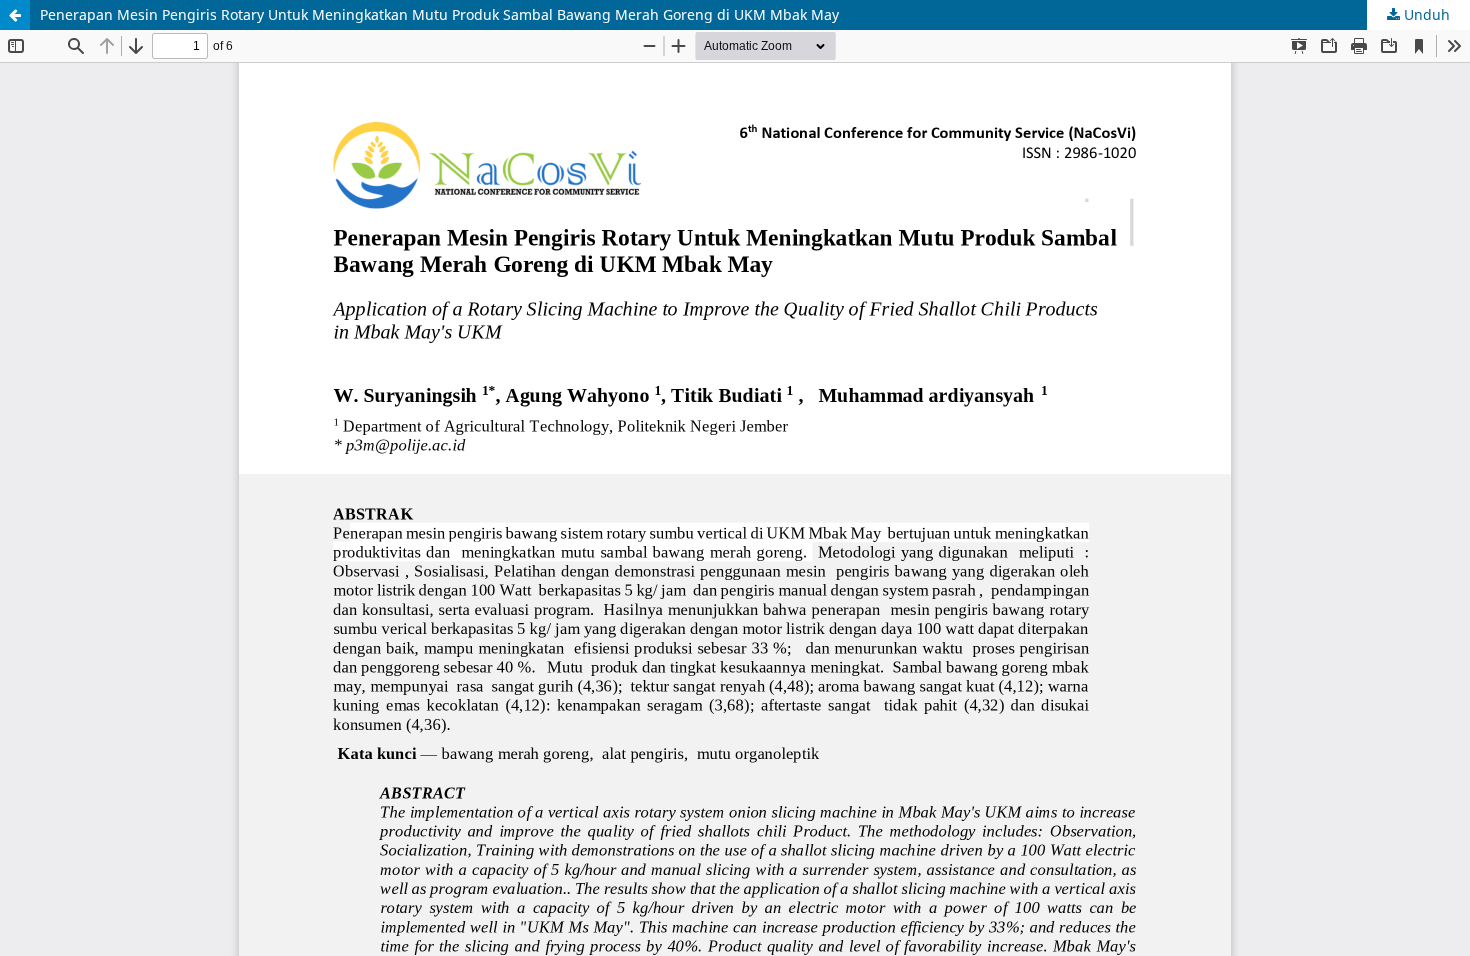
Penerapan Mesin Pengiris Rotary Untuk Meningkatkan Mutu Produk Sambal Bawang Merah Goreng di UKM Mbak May (439, 14)
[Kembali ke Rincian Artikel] (15, 15)
